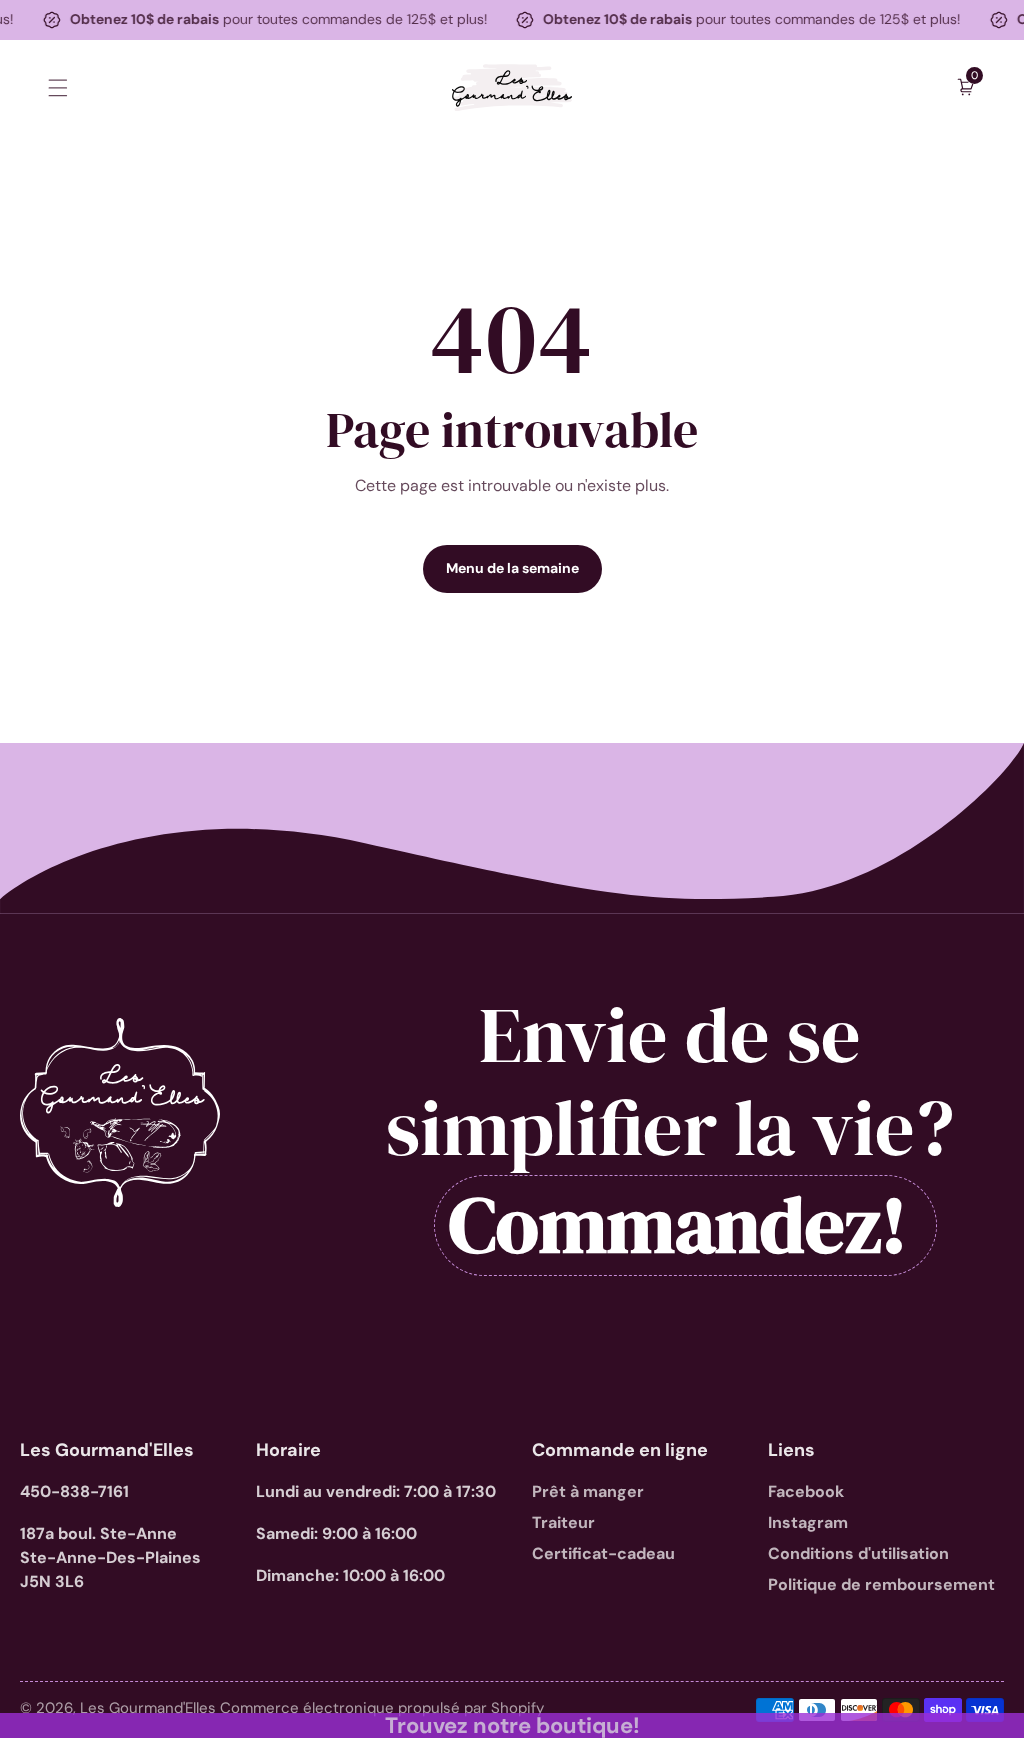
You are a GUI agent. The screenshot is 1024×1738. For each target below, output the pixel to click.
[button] (58, 87)
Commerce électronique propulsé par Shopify (382, 1708)
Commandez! (678, 1225)
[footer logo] (120, 1112)
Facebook (806, 1491)
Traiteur (563, 1522)
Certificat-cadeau (603, 1553)
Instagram (808, 1522)
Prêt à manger (588, 1491)
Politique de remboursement (881, 1584)
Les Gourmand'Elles (150, 1708)
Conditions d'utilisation (858, 1553)
